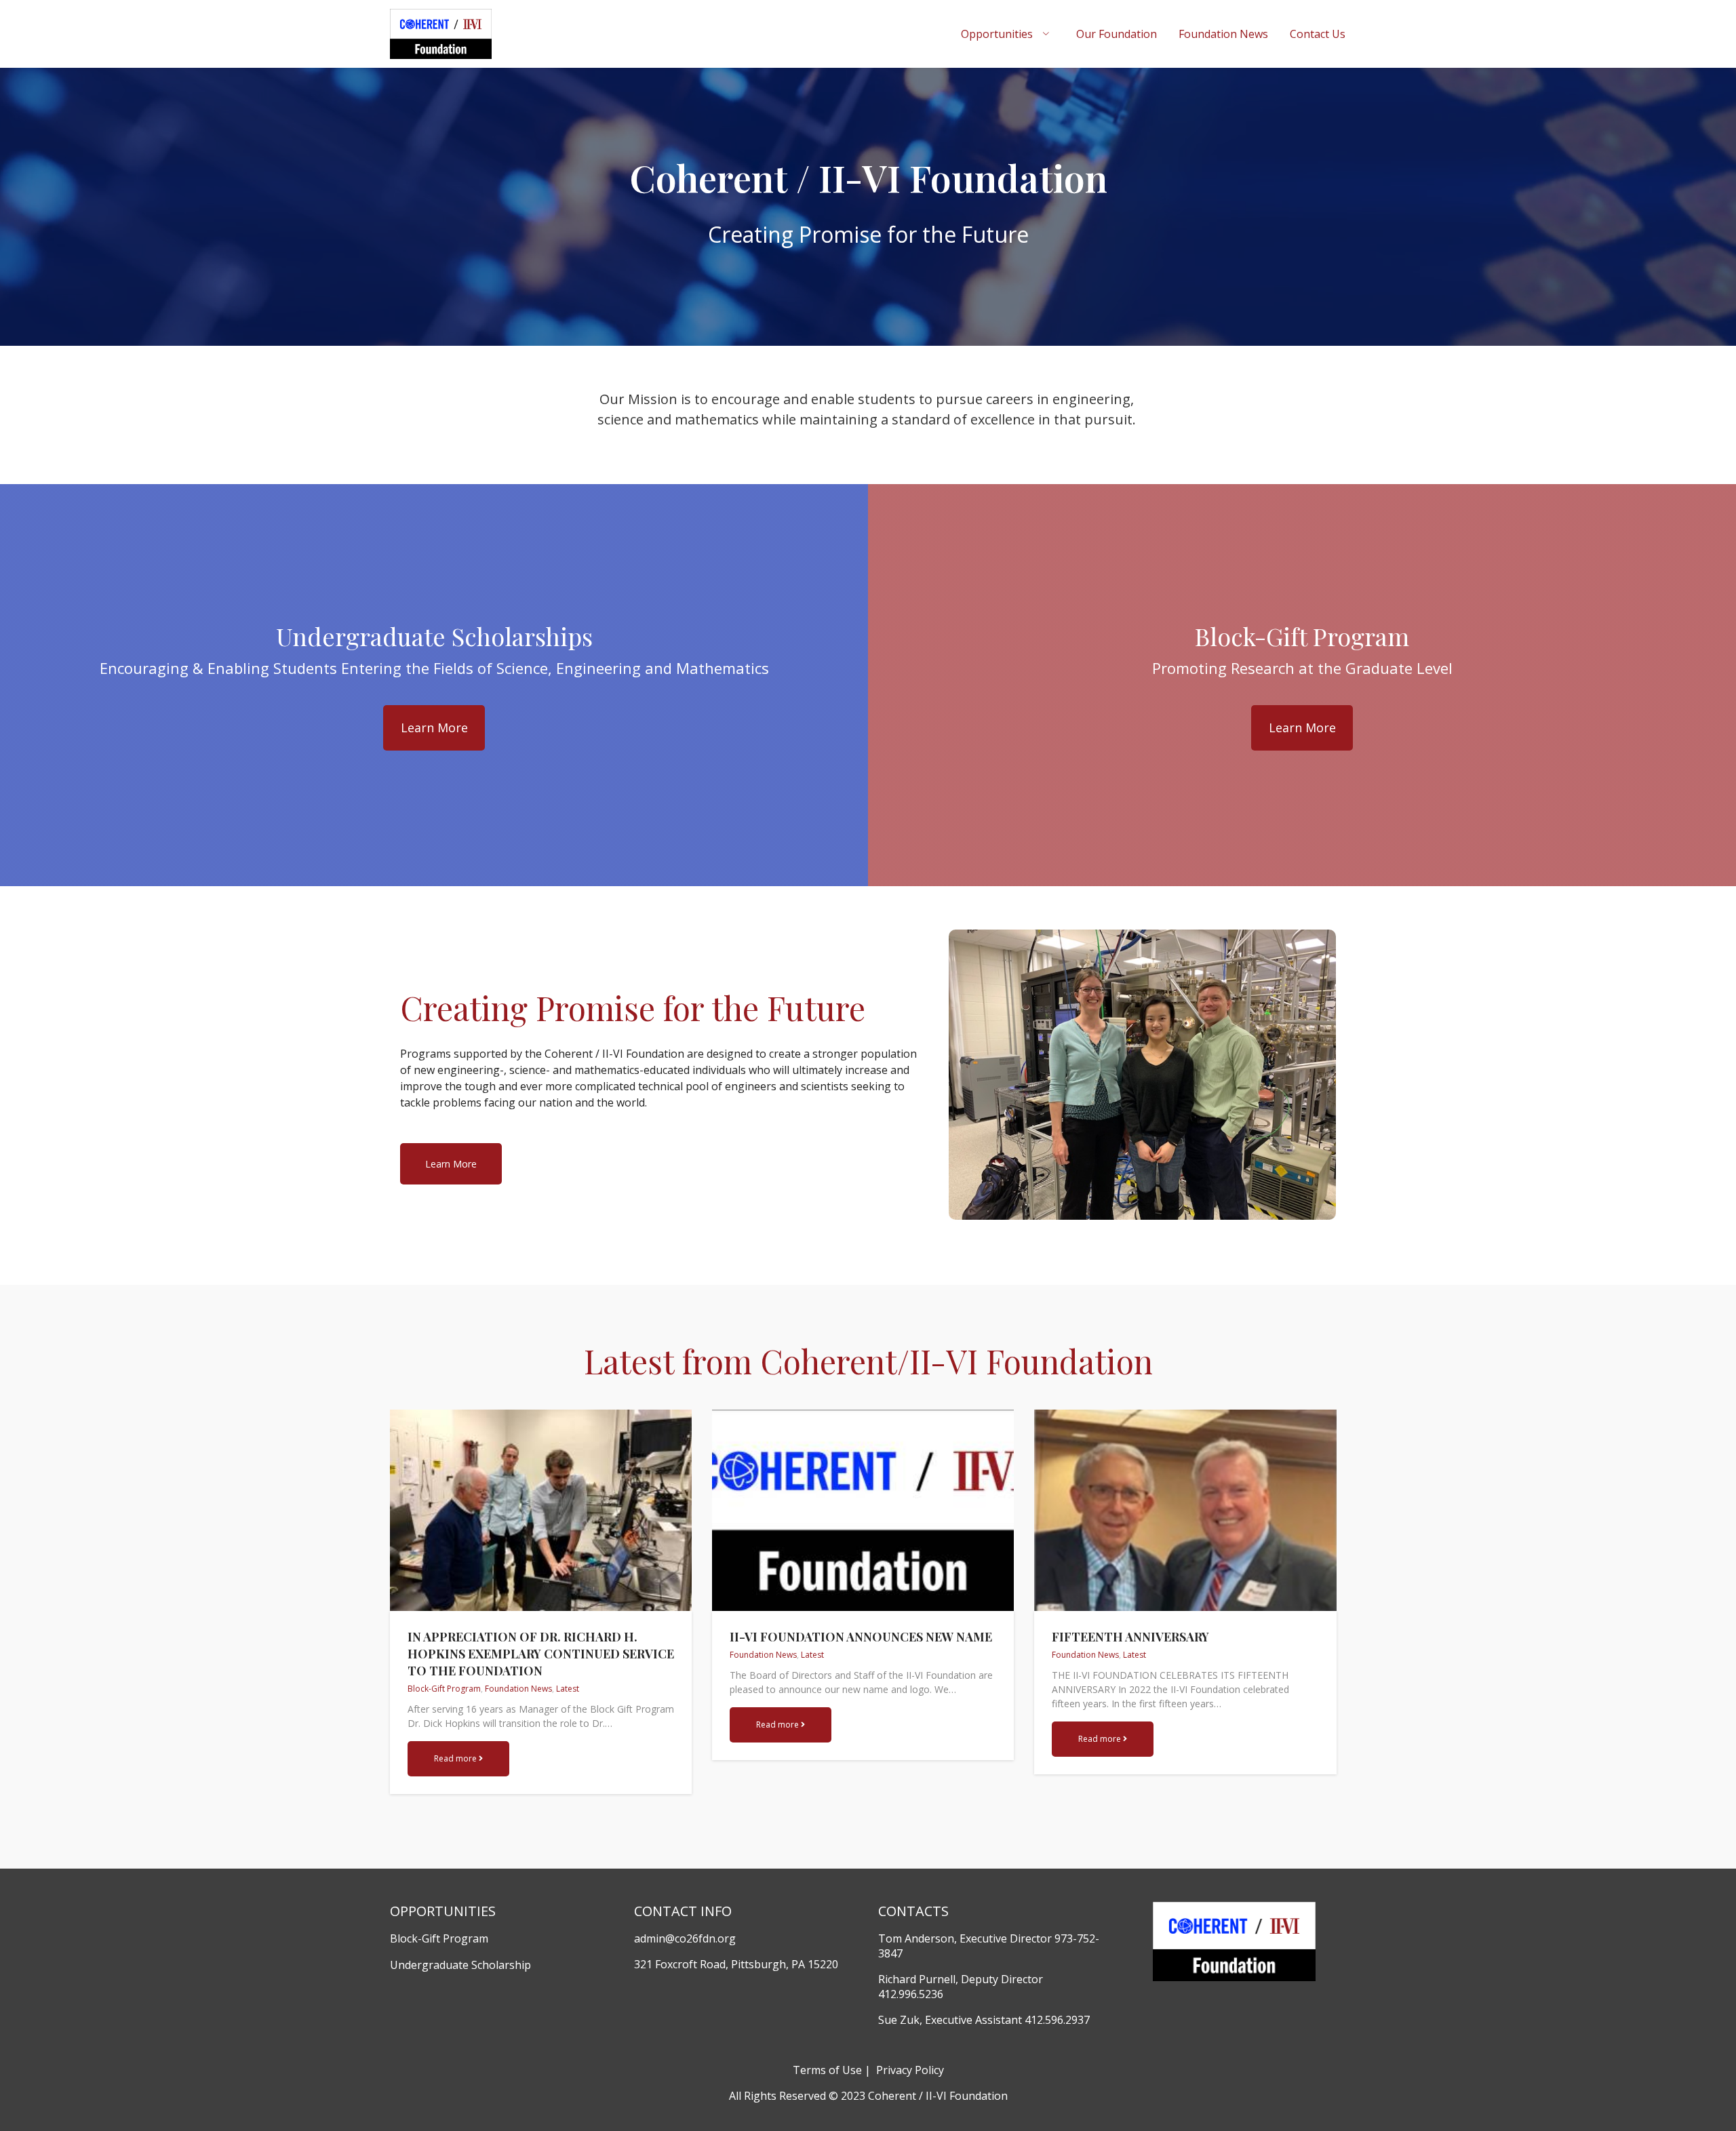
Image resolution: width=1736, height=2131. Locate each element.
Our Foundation (1117, 34)
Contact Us (1318, 34)
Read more (456, 1758)
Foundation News (1223, 34)
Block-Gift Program (444, 1689)
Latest (568, 1689)
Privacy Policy (909, 2070)
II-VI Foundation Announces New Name (861, 1637)
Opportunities (997, 34)
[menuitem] (1008, 34)
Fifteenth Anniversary (1130, 1637)
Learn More (434, 728)
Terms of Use (827, 2070)
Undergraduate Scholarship (460, 1965)
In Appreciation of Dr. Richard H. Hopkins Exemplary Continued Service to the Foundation (541, 1654)
